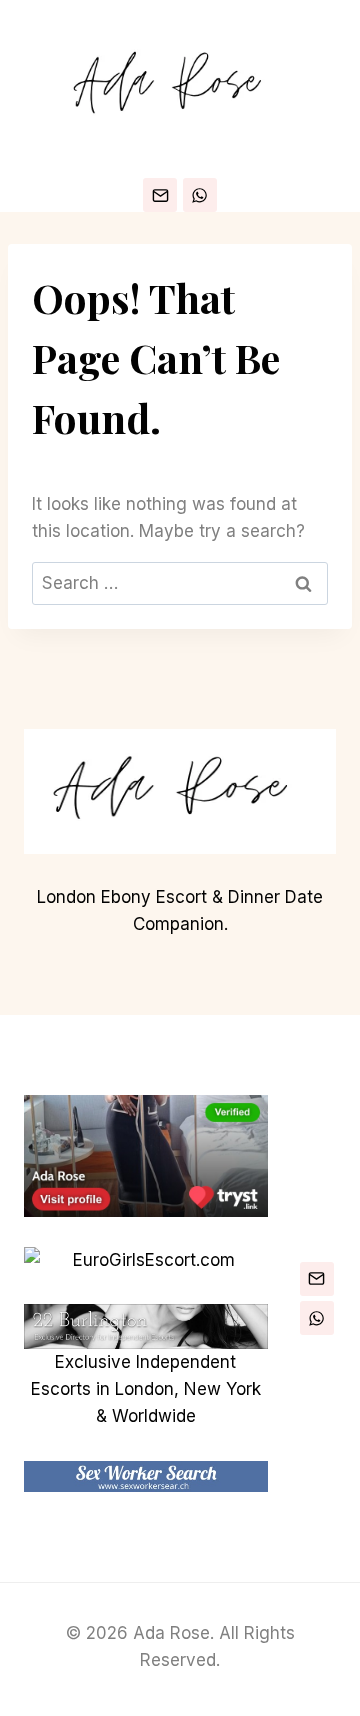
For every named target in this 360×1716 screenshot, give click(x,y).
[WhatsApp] (200, 195)
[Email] (160, 195)
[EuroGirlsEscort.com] (146, 1260)
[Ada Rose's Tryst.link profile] (146, 1156)
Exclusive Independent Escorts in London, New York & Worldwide (146, 1389)
